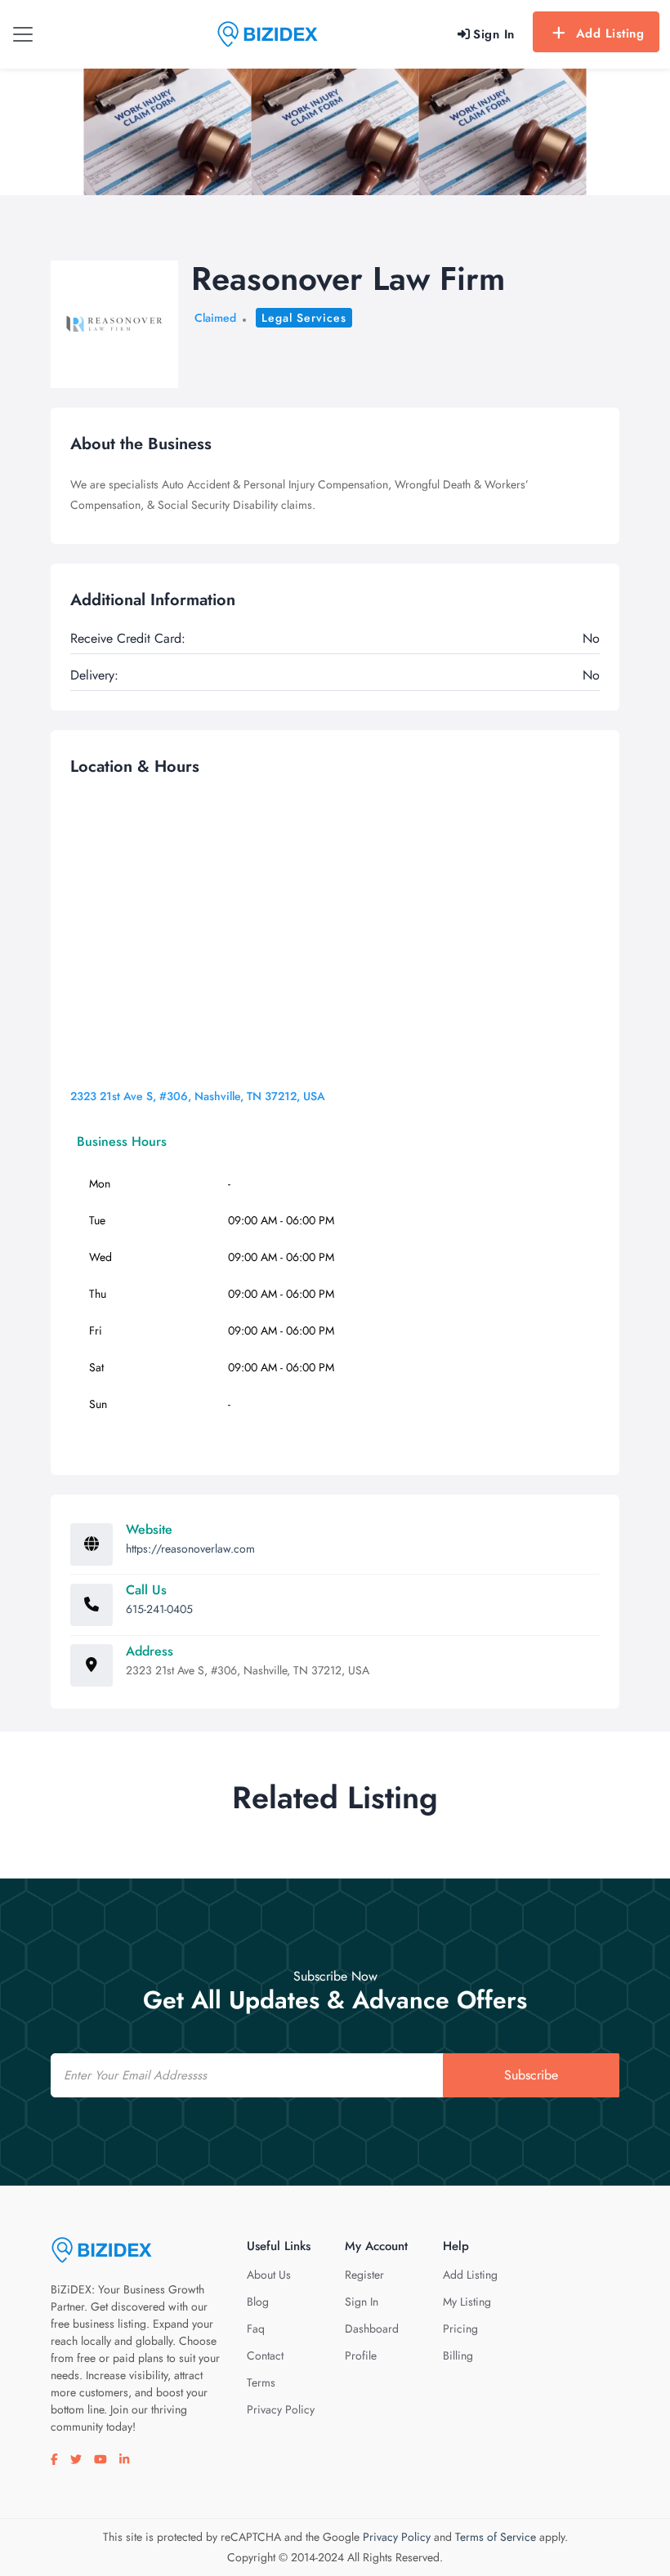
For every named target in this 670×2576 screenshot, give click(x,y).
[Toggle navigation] (23, 34)
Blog (258, 2302)
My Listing (467, 2302)
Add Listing (610, 33)
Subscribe (531, 2075)
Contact (265, 2355)
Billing (458, 2355)
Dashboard (372, 2329)
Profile (361, 2355)
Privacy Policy (281, 2409)
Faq (256, 2329)
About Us (269, 2275)
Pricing (460, 2329)
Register (364, 2275)
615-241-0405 (159, 1609)
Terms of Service (496, 2537)
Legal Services (304, 318)
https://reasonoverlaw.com (190, 1549)
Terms (261, 2382)
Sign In (362, 2302)
